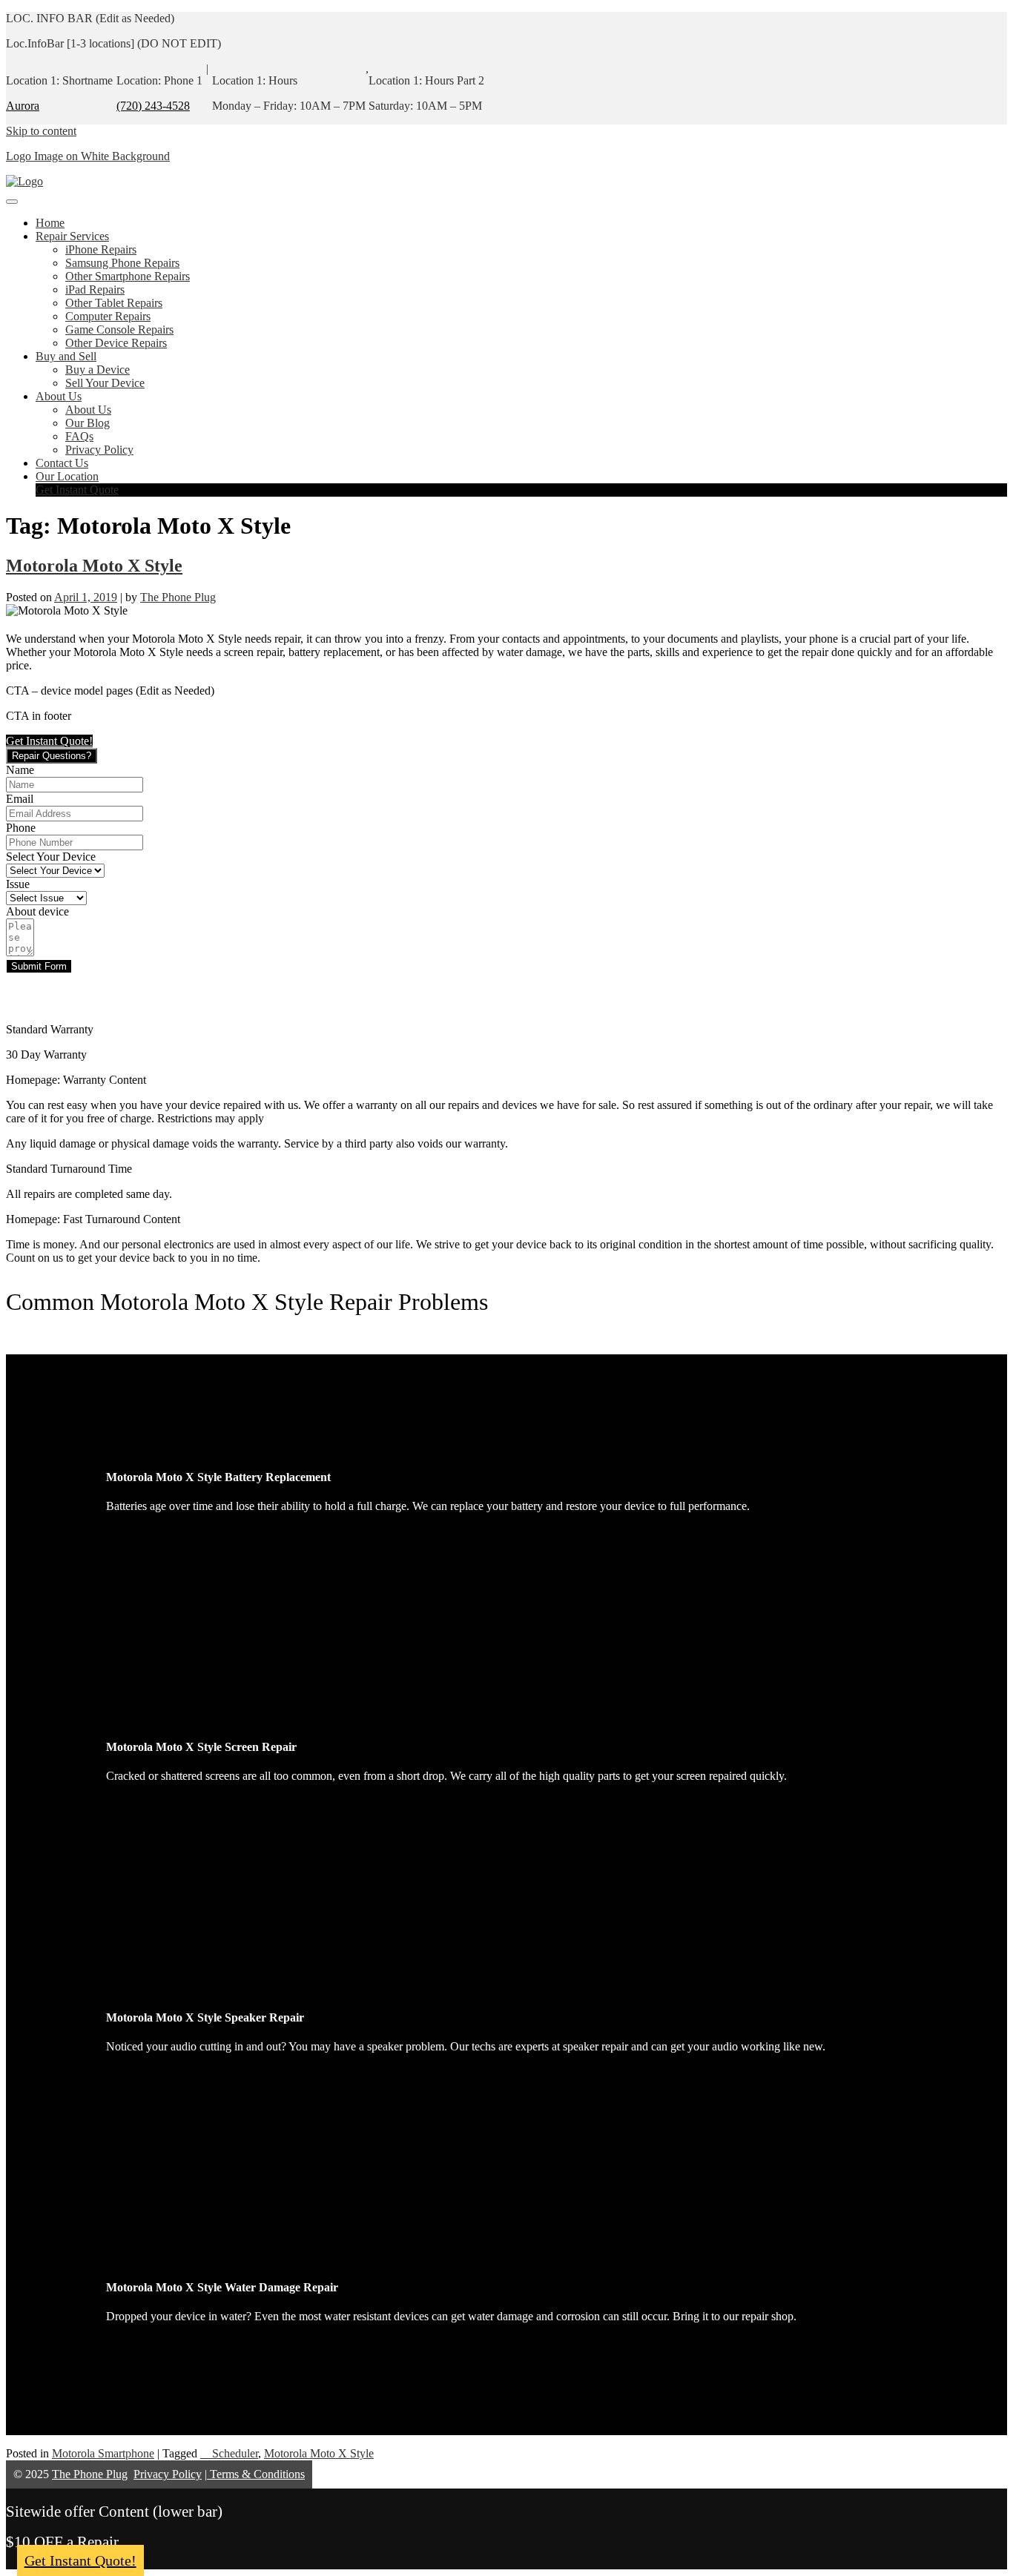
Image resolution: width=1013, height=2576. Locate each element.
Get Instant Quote (77, 490)
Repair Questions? (52, 756)
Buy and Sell (66, 356)
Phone (21, 828)
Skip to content (41, 131)
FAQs (79, 436)
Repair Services (72, 236)
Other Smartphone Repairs (128, 276)
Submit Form (39, 966)
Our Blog (88, 423)
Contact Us (62, 463)
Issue (18, 884)
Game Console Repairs (119, 330)
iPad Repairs (95, 289)
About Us (59, 396)
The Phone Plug (178, 597)
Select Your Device (51, 857)
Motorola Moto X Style (94, 566)
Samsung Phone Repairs (122, 263)
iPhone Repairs (101, 249)
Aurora (23, 106)
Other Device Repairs (116, 343)
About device (37, 911)
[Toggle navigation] (12, 202)
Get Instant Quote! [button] (49, 741)
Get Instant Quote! (80, 2560)
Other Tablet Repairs (114, 303)
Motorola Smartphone (103, 2453)
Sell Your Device (105, 383)
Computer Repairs (108, 316)
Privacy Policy (99, 450)
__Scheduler (229, 2453)
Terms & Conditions (256, 2474)
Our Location (67, 476)
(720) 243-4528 (153, 106)
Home (50, 223)
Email (20, 799)
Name (20, 770)
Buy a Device (98, 370)
